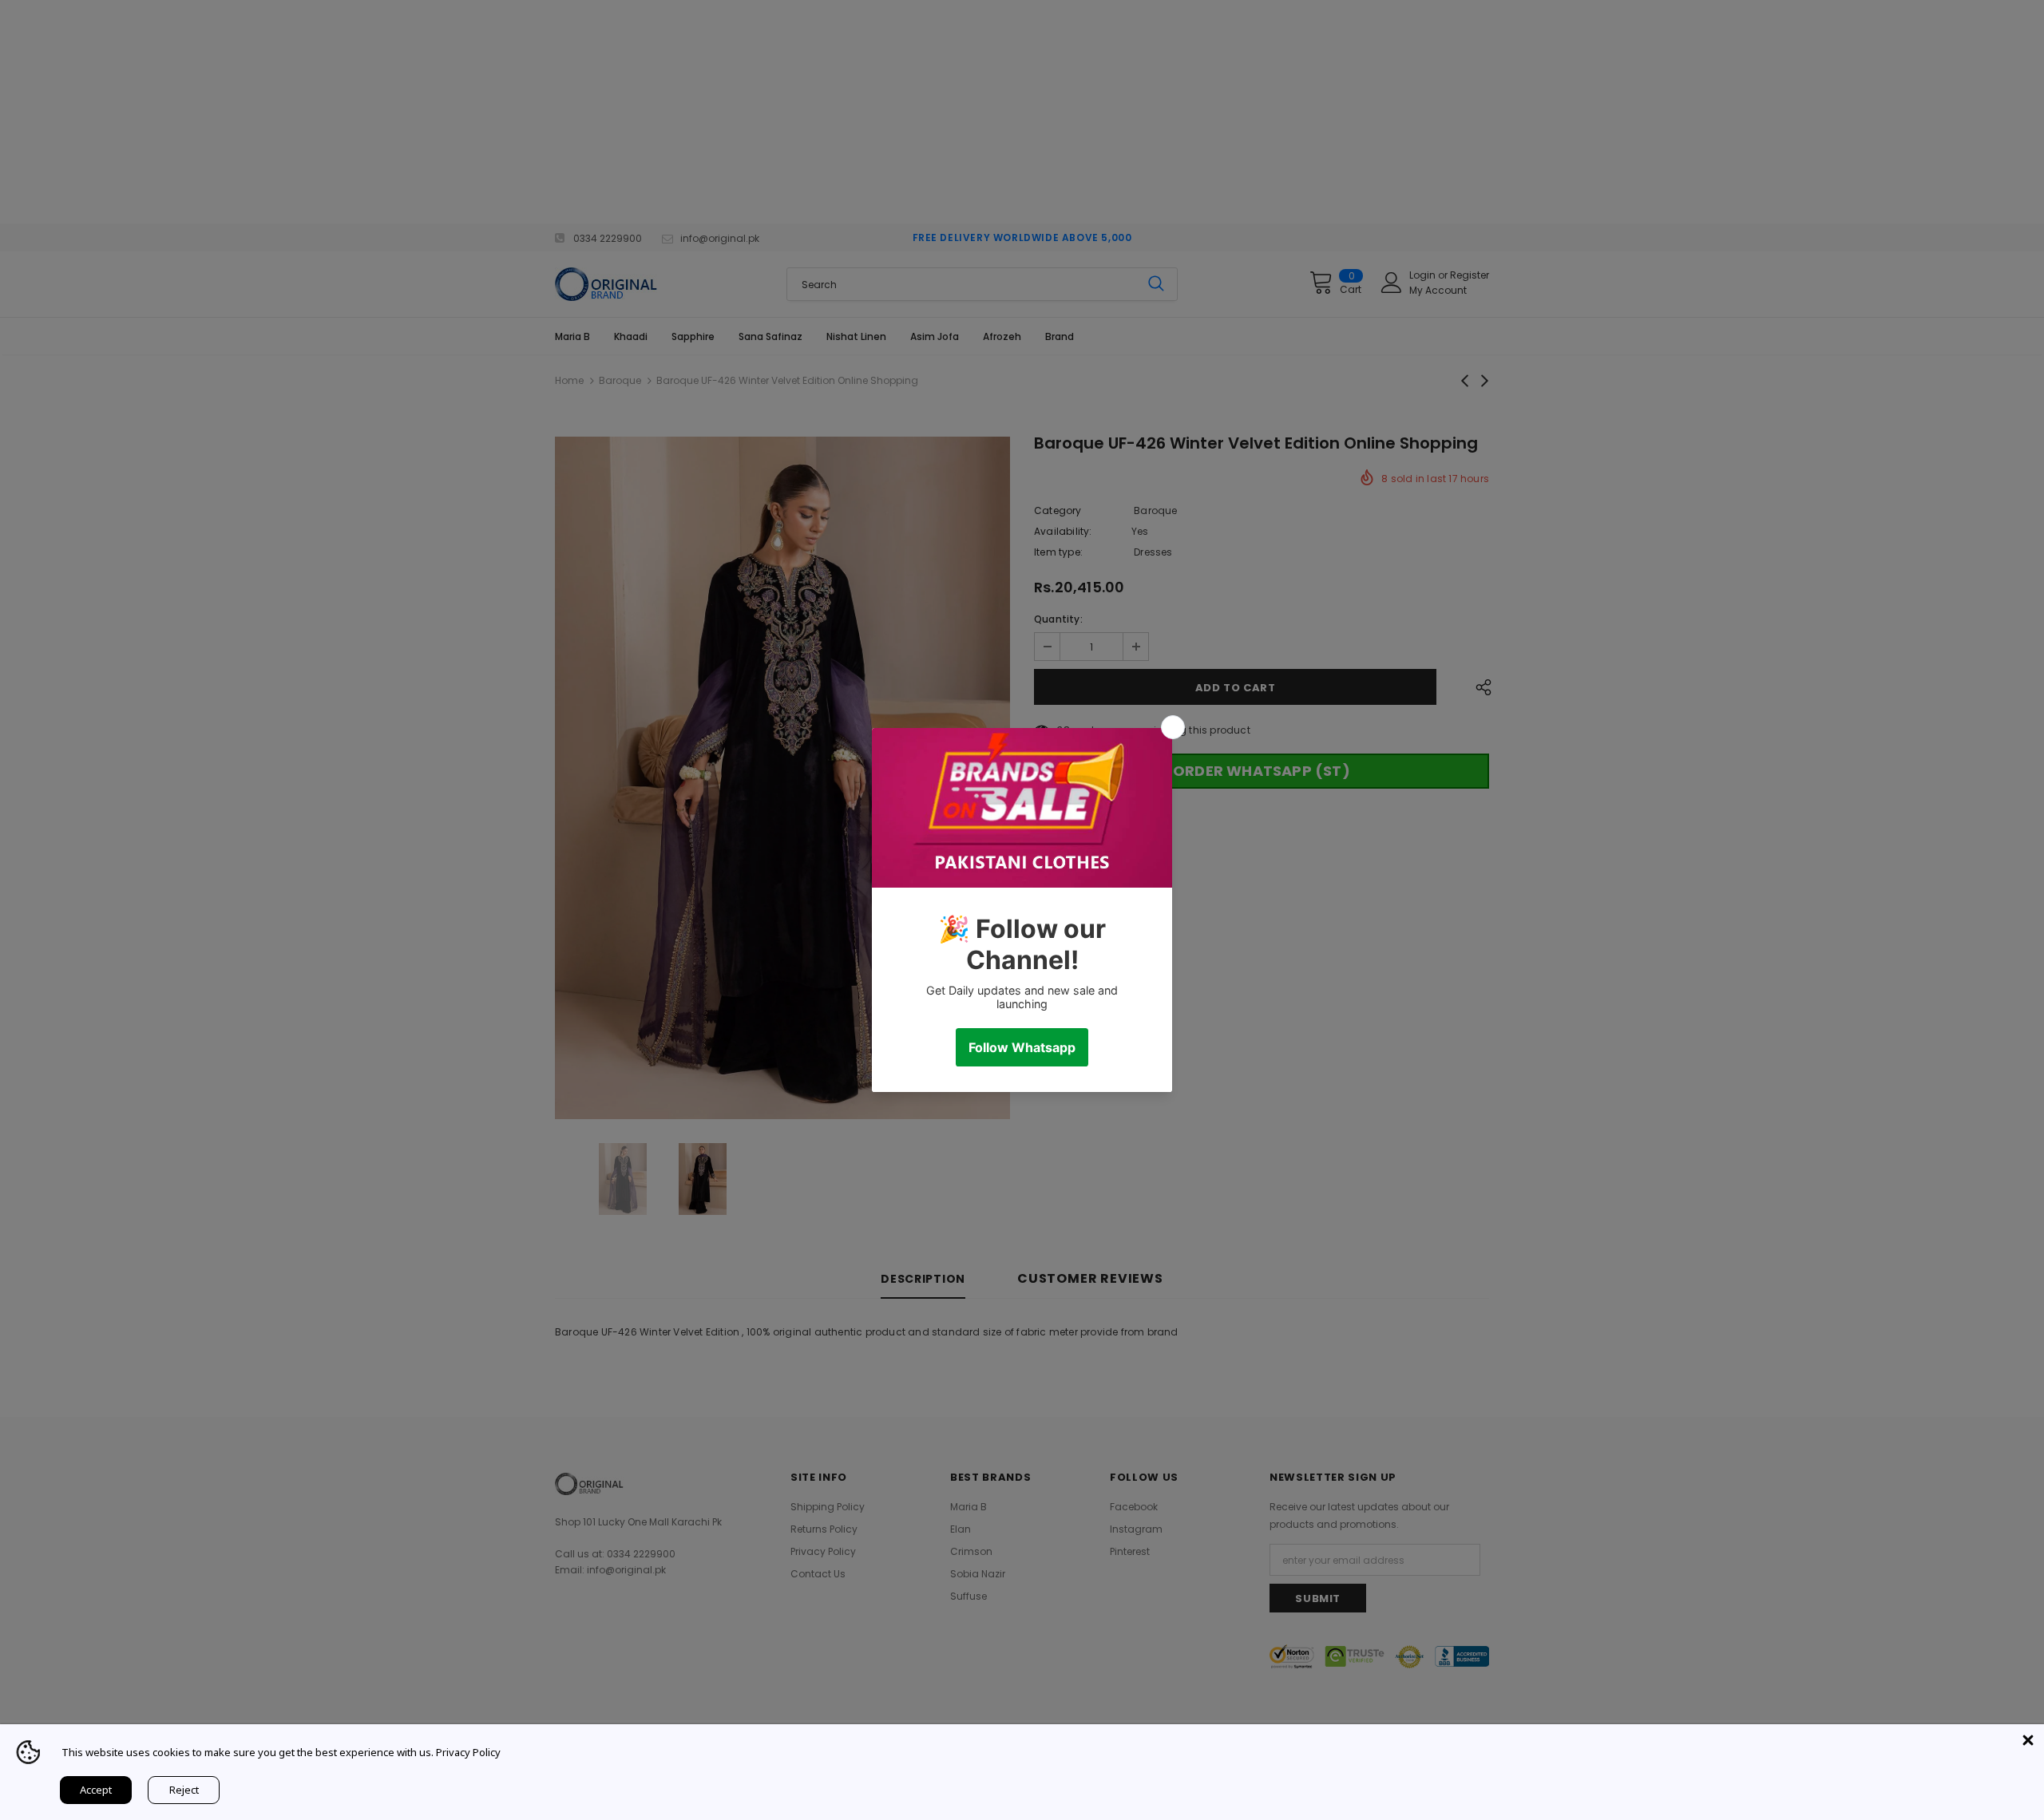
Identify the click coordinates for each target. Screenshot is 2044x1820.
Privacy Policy (468, 1752)
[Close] (2028, 1740)
